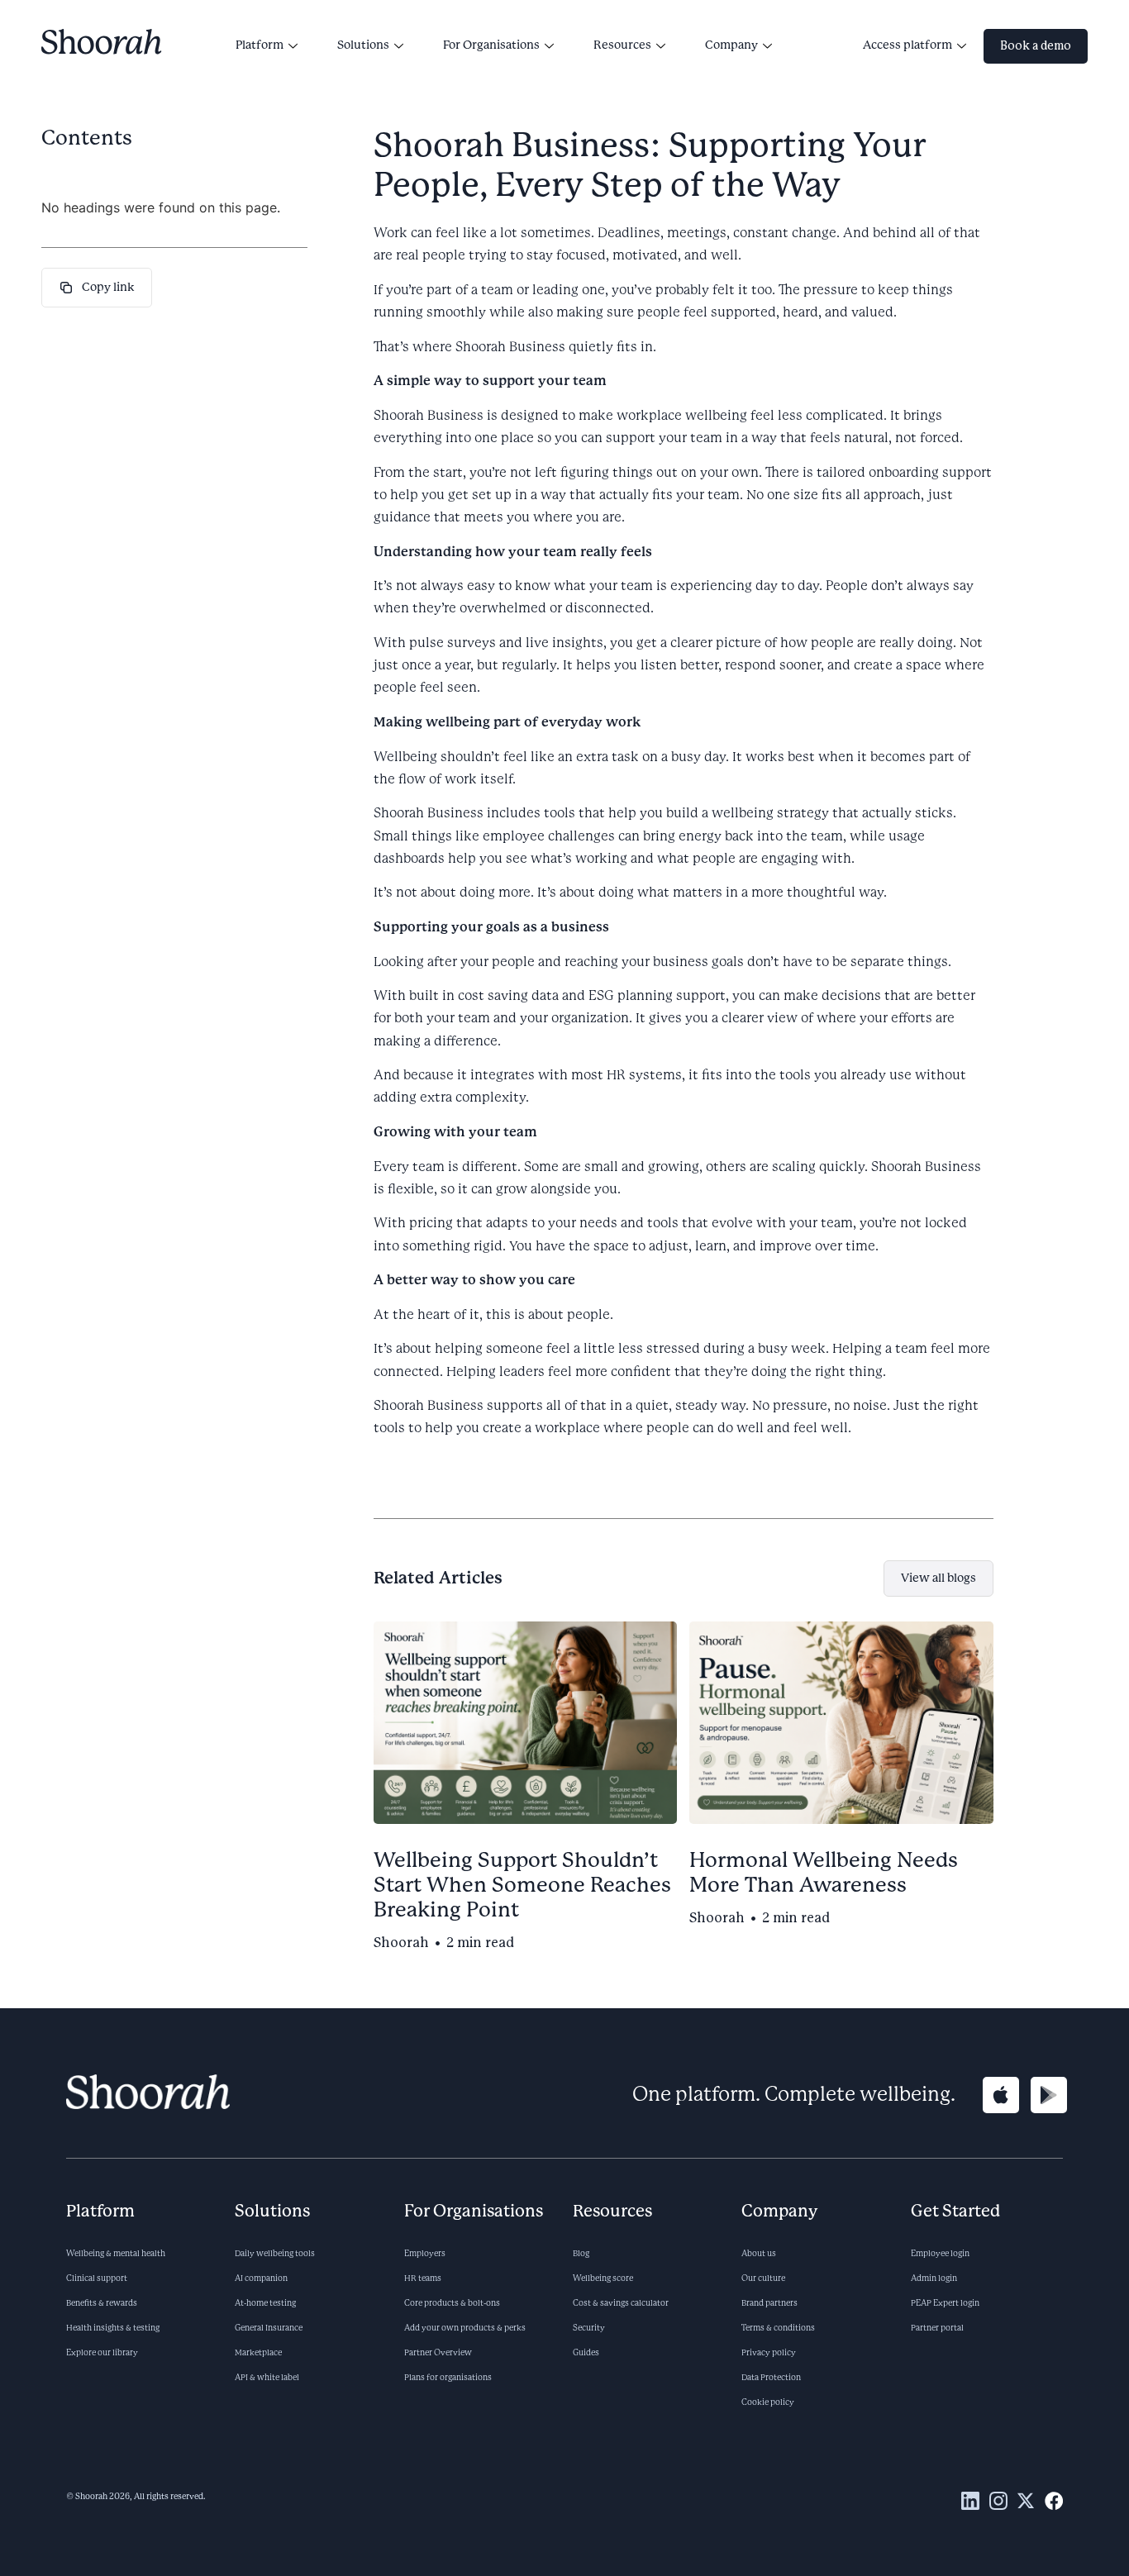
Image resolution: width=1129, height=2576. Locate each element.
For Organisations (491, 45)
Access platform (907, 45)
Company (731, 45)
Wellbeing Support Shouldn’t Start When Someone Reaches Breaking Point (522, 1886)
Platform (260, 45)
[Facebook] (1054, 2501)
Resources (622, 45)
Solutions (363, 45)
